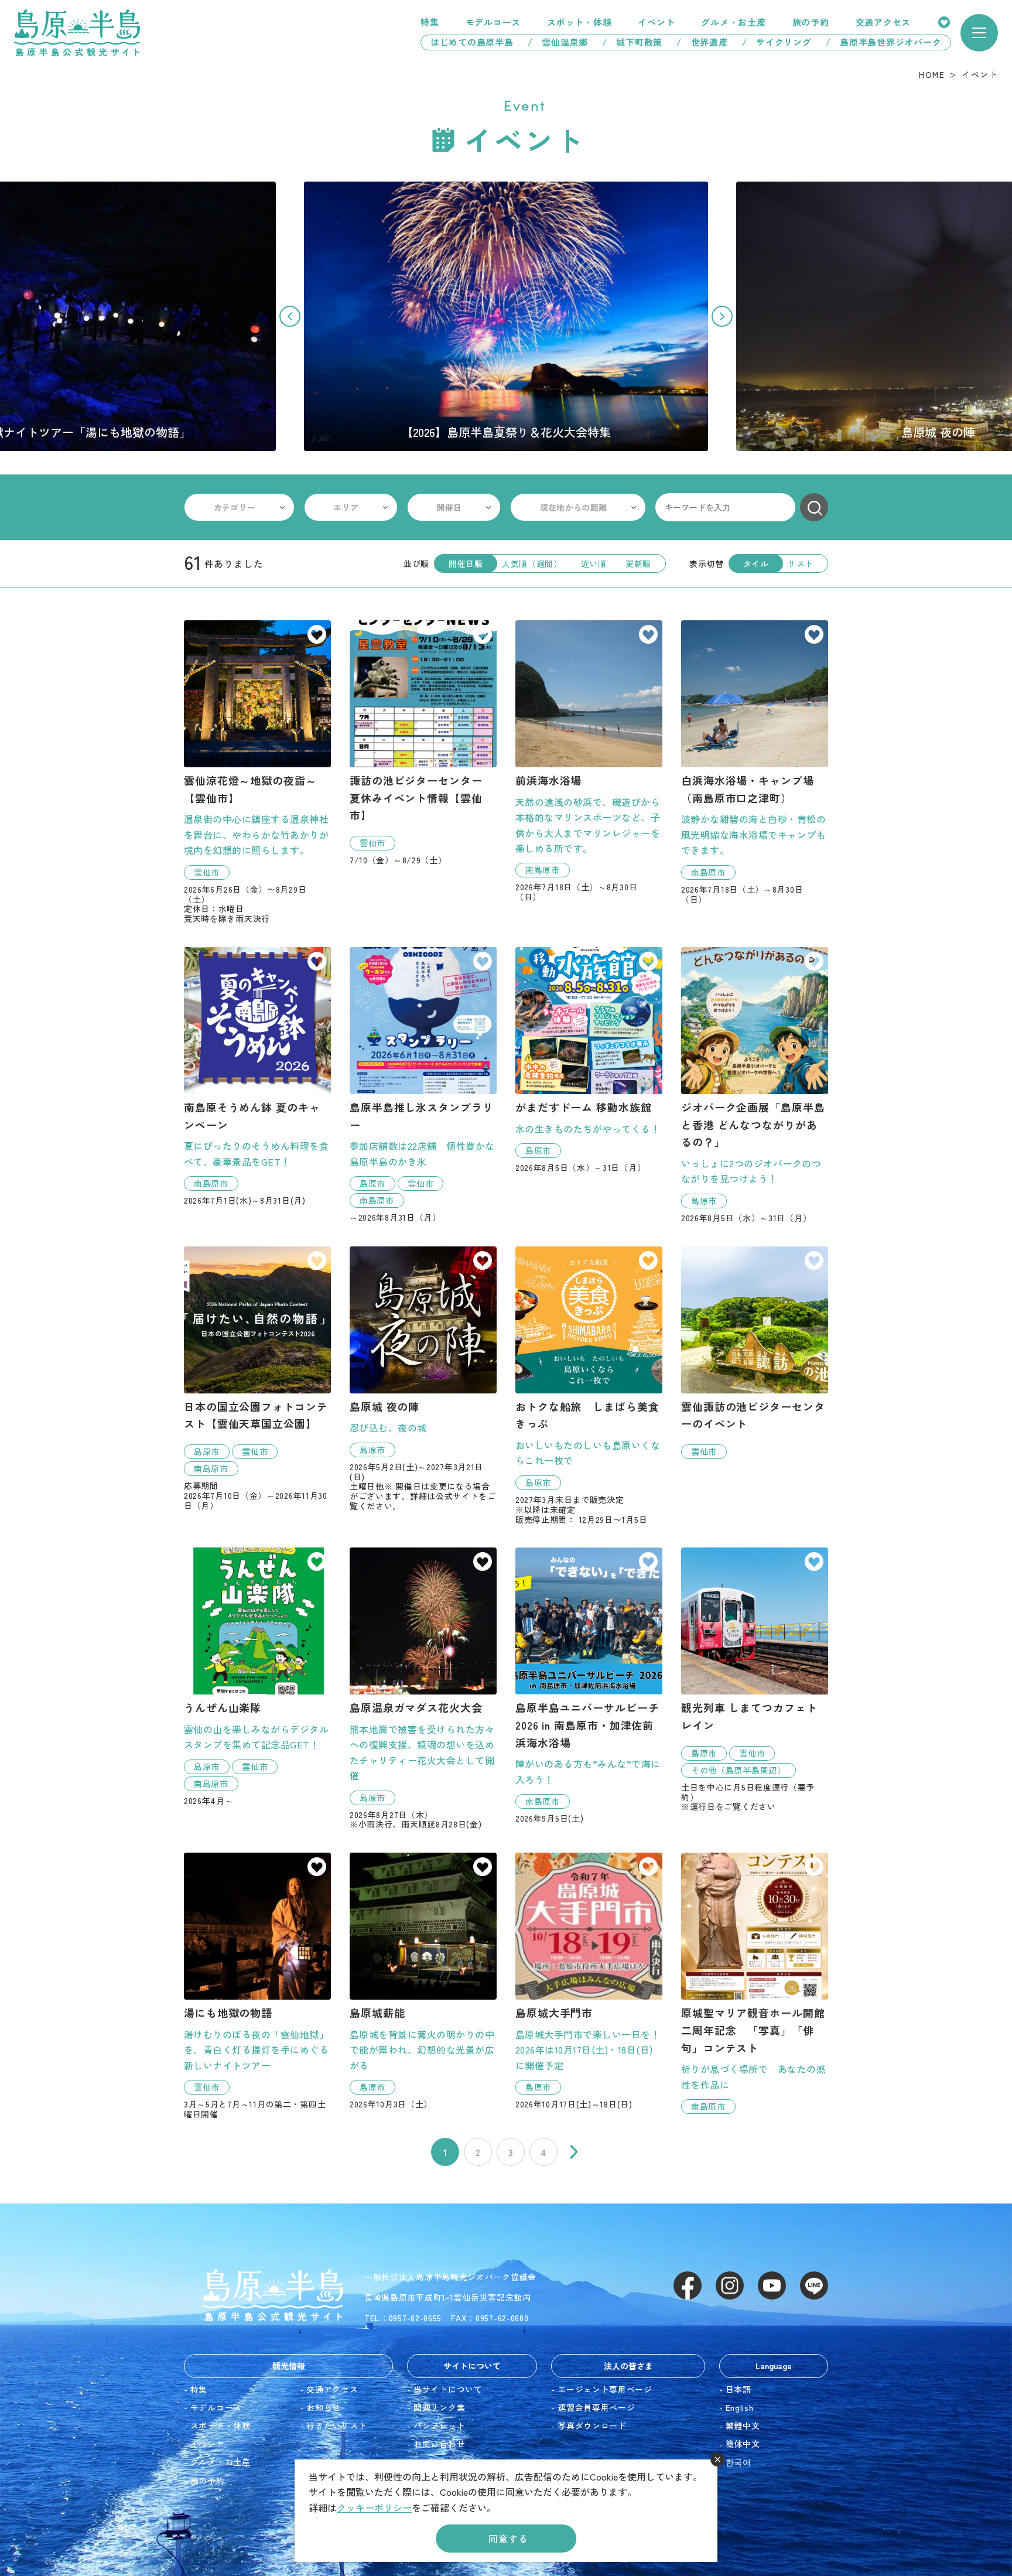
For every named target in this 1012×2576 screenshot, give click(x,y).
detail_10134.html (423, 1981)
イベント (656, 22)
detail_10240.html (589, 1685)
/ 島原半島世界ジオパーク (888, 42)
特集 (430, 22)
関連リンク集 (439, 2407)
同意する (508, 2539)
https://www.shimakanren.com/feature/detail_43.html (506, 316)
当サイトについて (448, 2389)
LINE (814, 2285)
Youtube (772, 2285)
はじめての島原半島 (467, 42)
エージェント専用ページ (605, 2389)
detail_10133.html (423, 1688)
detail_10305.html (423, 743)
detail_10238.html (257, 1076)
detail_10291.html (589, 1386)
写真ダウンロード (592, 2425)
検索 (814, 507)
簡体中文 (743, 2444)
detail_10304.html (257, 1378)
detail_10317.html (589, 1060)
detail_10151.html (257, 1986)
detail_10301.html (257, 1676)
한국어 (739, 2462)
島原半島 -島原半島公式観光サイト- (77, 33)
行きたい (317, 636)
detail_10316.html (755, 1085)
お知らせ (324, 2407)
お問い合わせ (439, 2444)
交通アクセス (883, 22)
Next (722, 316)
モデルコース (493, 22)
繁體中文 (743, 2425)
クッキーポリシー (374, 2507)
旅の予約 (811, 22)
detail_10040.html (755, 762)
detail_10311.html (755, 1983)
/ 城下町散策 (632, 42)
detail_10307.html (423, 1085)
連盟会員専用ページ (596, 2407)
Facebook (688, 2285)
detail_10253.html (589, 1981)
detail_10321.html (755, 1680)
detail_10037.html (589, 761)
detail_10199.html (755, 1353)
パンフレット (439, 2425)
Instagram (730, 2285)
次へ (574, 2152)
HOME (932, 74)
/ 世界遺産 (702, 42)
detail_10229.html (423, 1379)
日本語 (739, 2389)
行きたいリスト (944, 22)
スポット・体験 (579, 22)
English (740, 2407)
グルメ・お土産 (733, 22)
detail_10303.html (257, 772)
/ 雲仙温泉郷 (558, 42)
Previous (290, 316)
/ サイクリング (777, 42)
